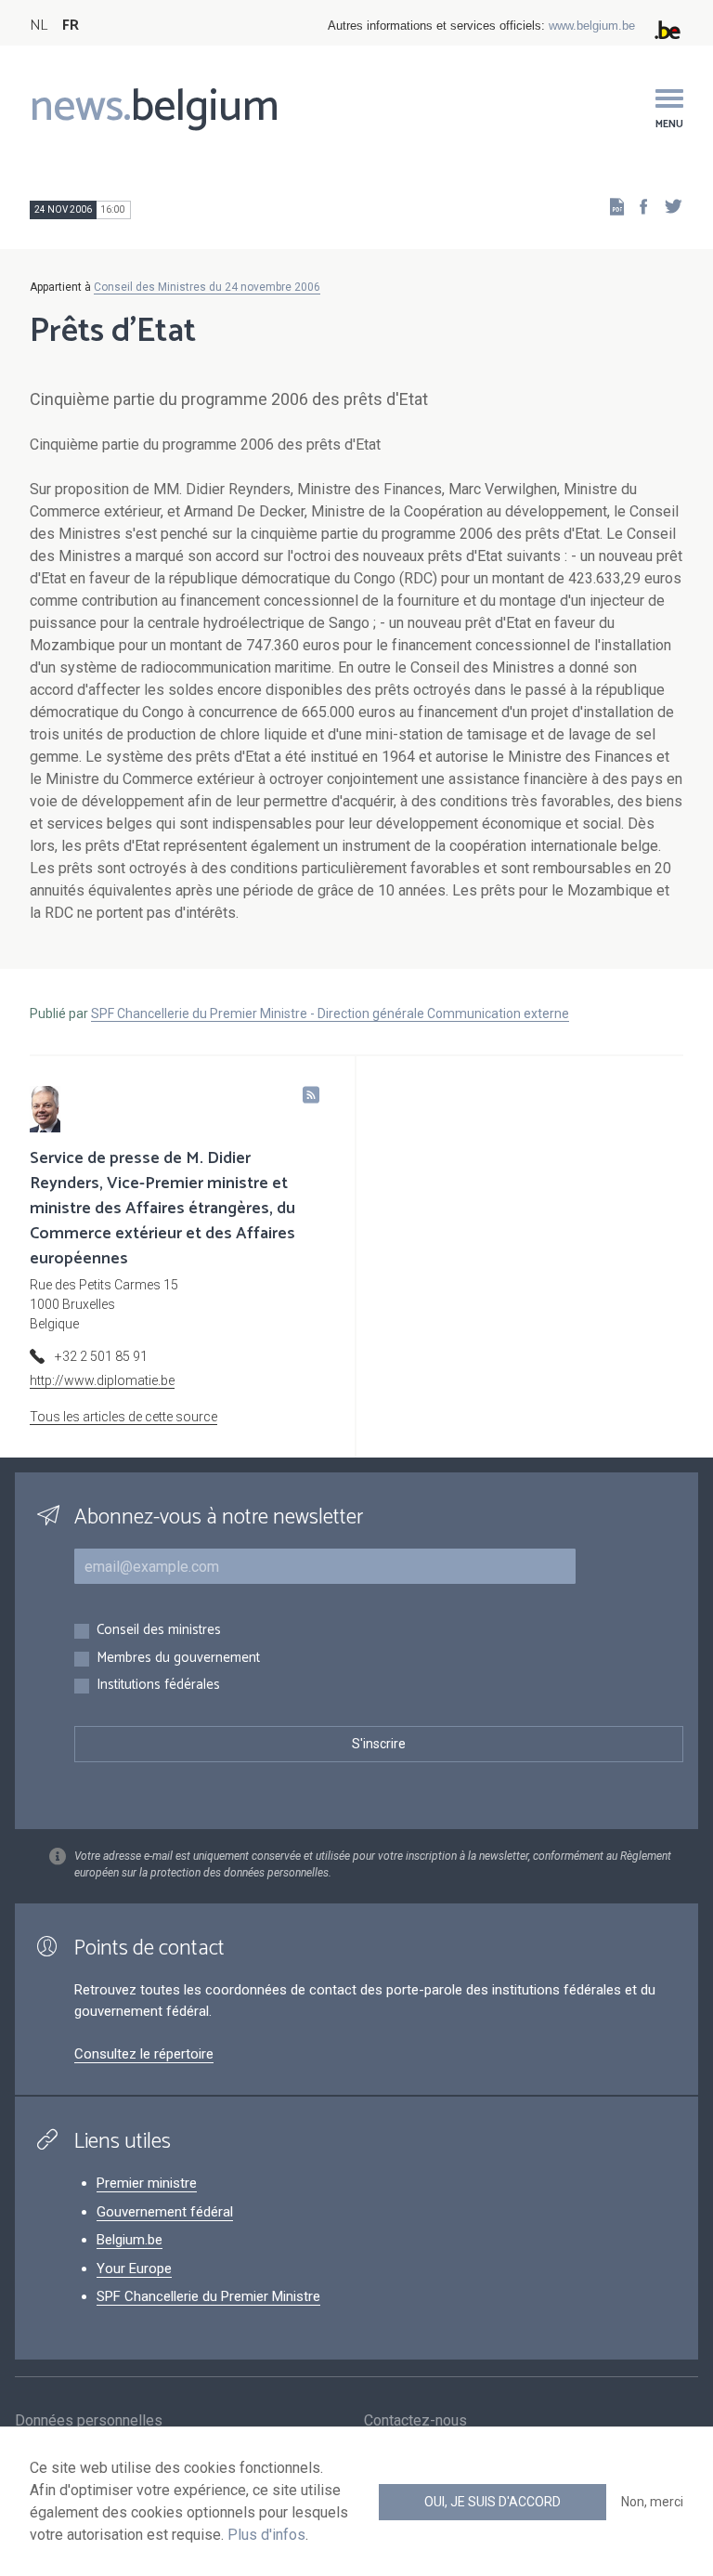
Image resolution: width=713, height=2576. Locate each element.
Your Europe (134, 2269)
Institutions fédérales (158, 1686)
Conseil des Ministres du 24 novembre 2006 (207, 287)
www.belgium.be (592, 26)
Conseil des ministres (159, 1631)
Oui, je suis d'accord (493, 2502)
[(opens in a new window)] (638, 206)
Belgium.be (130, 2240)
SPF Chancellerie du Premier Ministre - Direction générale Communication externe (330, 1013)
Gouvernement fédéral (165, 2212)
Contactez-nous (415, 2420)
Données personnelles (89, 2420)
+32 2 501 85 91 (101, 1356)
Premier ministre (147, 2183)
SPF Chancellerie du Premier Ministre (208, 2296)
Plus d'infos (266, 2535)
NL (39, 26)
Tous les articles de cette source (123, 1417)
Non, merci (652, 2502)
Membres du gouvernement (178, 1659)
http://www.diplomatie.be (102, 1380)
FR (71, 26)
